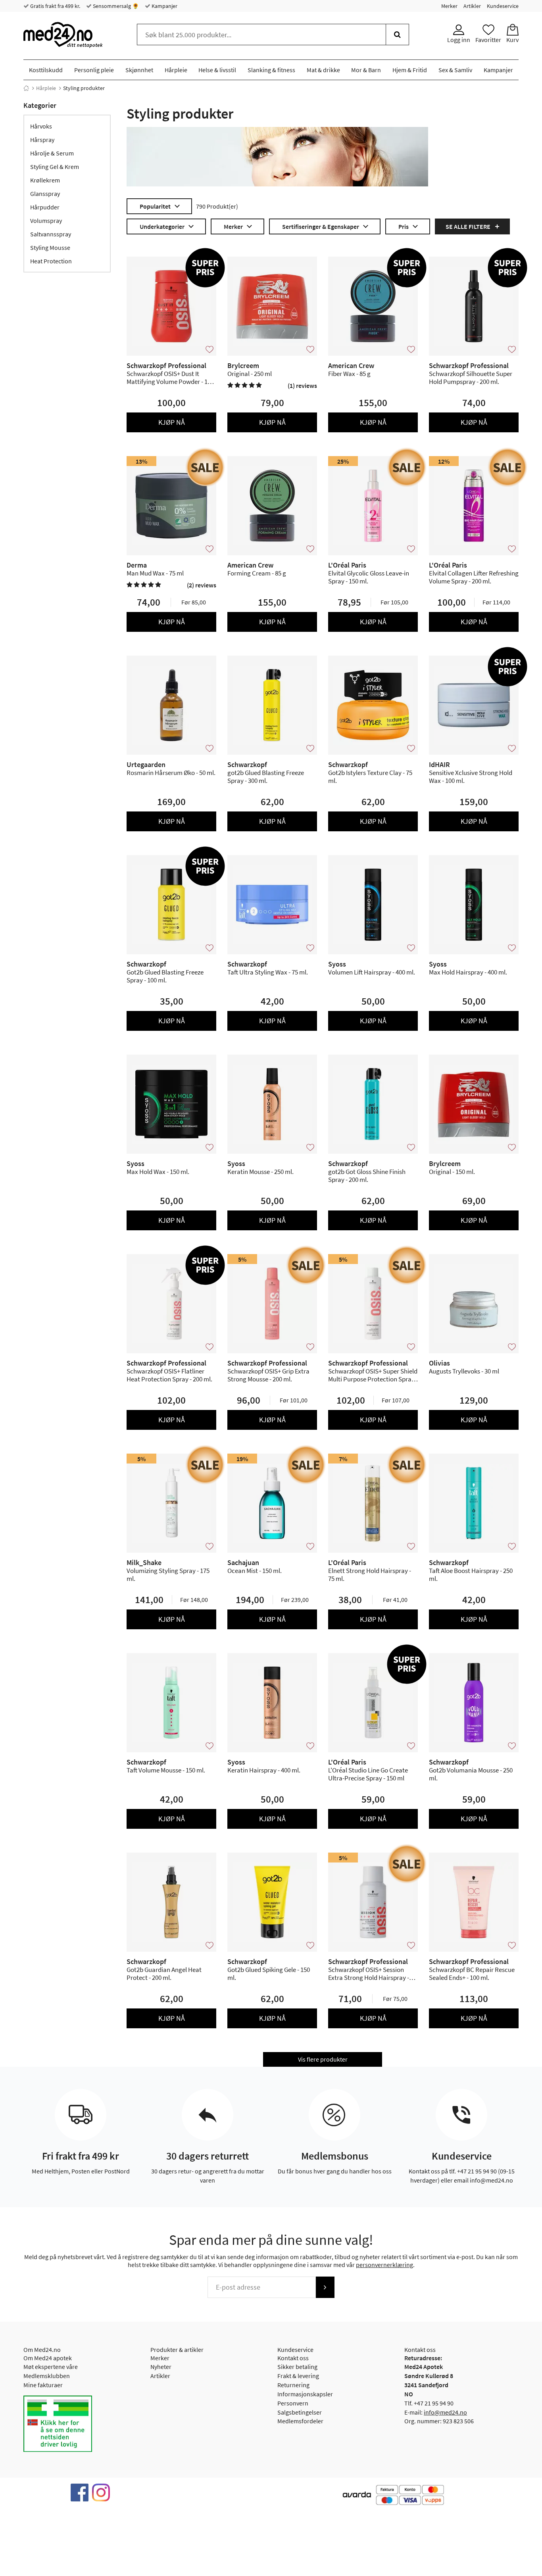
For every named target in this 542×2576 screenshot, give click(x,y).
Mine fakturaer (43, 2385)
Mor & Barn (366, 70)
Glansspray (45, 194)
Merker (449, 6)
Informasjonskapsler (305, 2394)
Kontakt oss (293, 2358)
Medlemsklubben (47, 2376)
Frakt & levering (298, 2376)
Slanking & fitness (271, 70)
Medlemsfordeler (300, 2421)
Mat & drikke (323, 70)
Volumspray (46, 221)
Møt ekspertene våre (51, 2367)
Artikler (472, 6)
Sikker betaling (297, 2367)
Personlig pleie (94, 70)
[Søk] (397, 35)
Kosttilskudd (46, 70)
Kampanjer (164, 6)
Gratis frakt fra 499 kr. (55, 6)
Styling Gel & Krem (55, 167)
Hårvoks (41, 126)
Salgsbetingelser (300, 2412)
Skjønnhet (139, 70)
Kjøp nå (172, 422)
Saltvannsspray (51, 234)
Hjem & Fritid (410, 70)
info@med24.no (445, 2412)
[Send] (325, 2287)
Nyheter (161, 2367)
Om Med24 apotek (48, 2358)
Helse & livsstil (217, 70)
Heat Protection (51, 261)
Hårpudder (45, 207)
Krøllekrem (45, 180)
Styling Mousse (50, 247)
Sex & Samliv (455, 70)
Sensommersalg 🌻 (115, 6)
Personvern (293, 2403)
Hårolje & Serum (52, 153)
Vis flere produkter (323, 2059)
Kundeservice (503, 6)
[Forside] (26, 88)
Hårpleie (176, 70)
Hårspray (42, 140)
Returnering (293, 2385)
